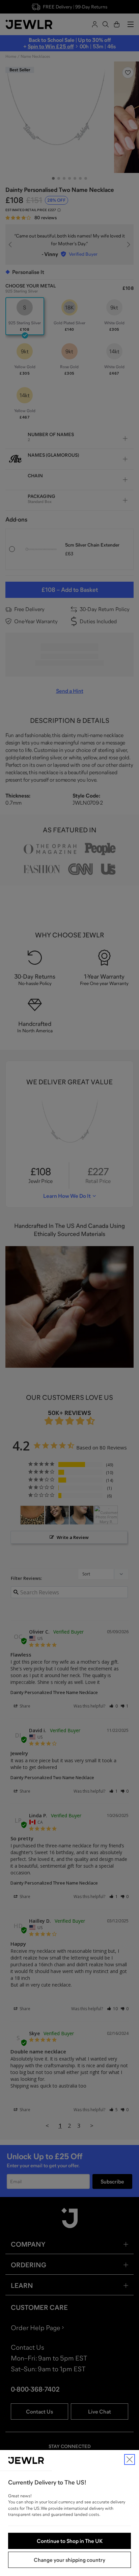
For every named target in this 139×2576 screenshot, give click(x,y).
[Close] (130, 2459)
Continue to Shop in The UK (70, 2541)
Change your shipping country (69, 2560)
